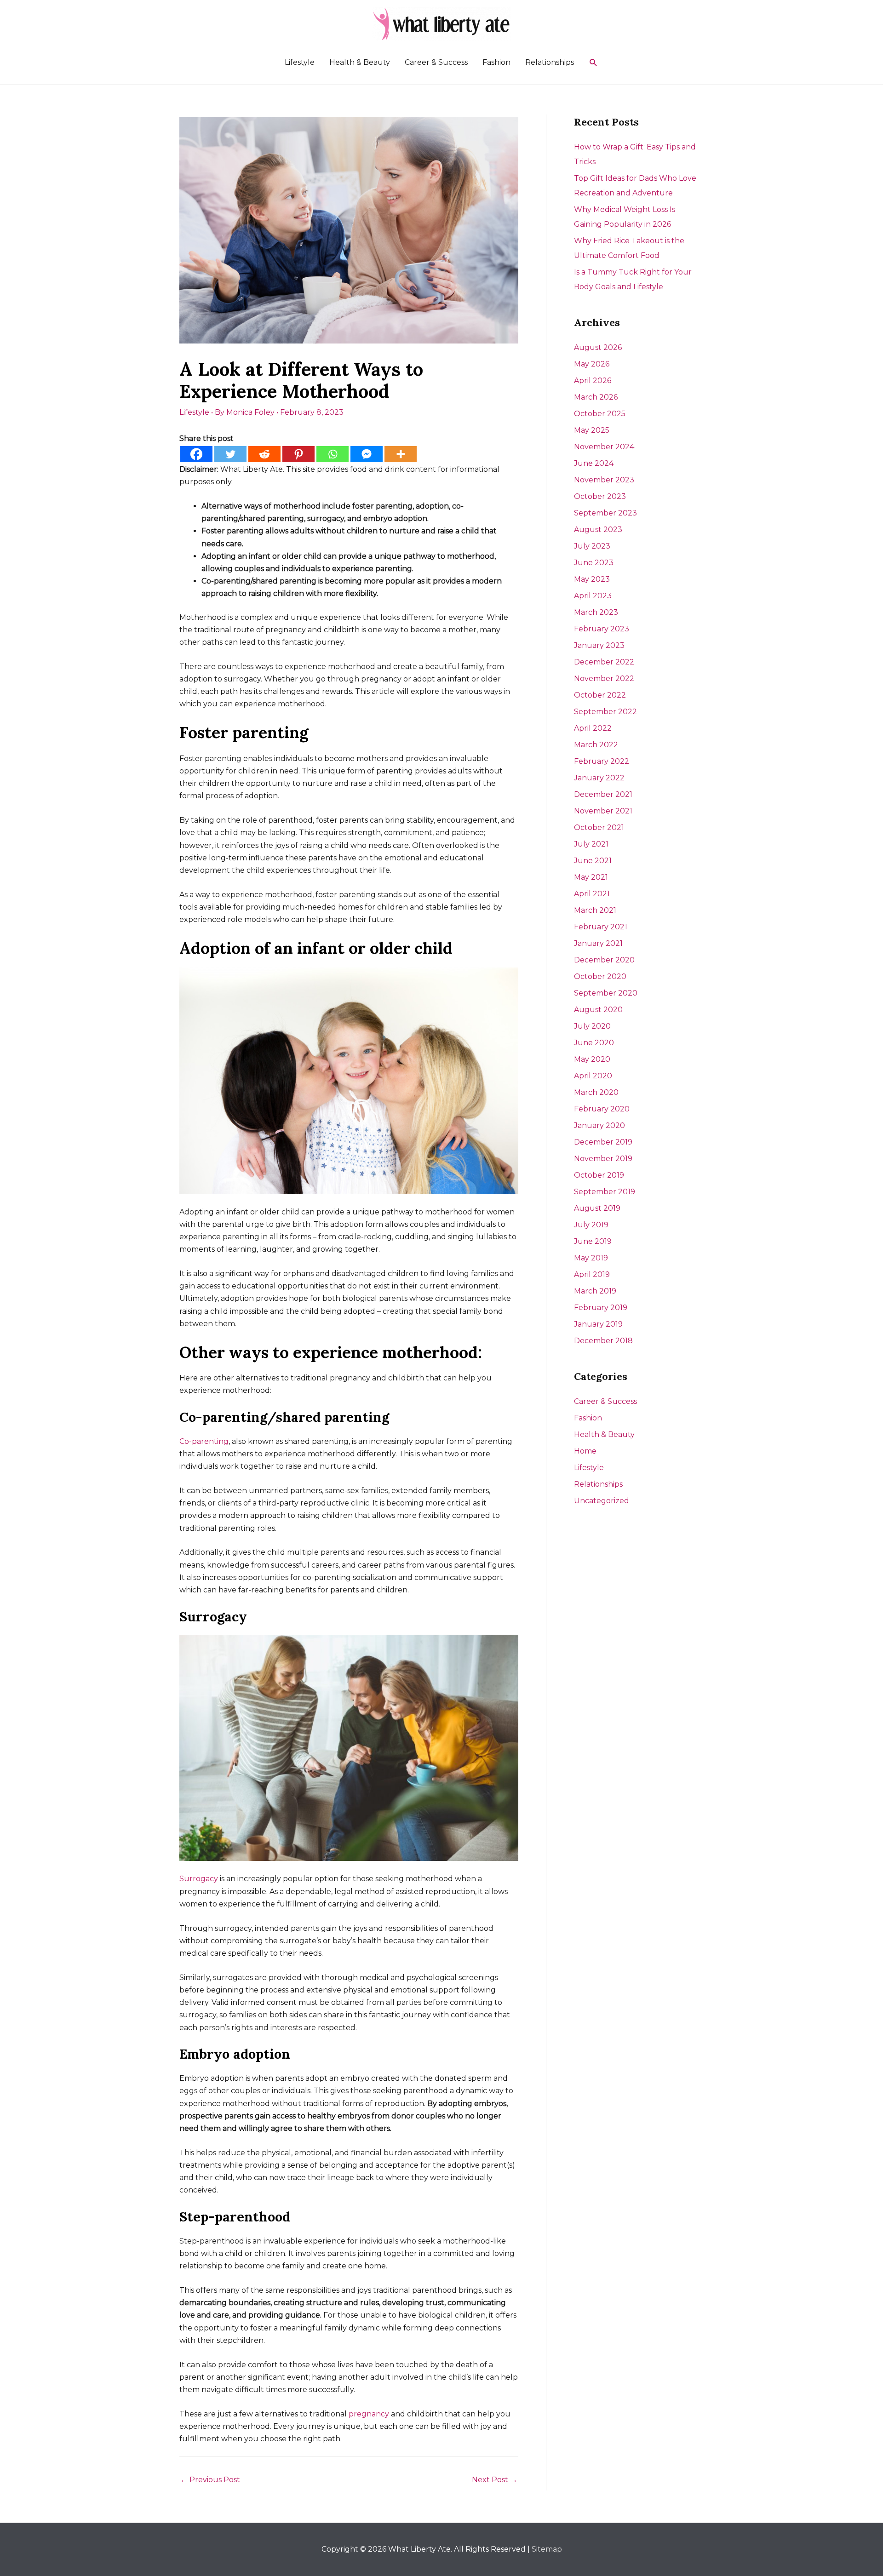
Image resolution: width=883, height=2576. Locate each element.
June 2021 (593, 861)
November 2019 (603, 1159)
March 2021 (595, 910)
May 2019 (591, 1258)
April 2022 (593, 728)
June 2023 (594, 563)
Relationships (550, 62)
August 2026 (598, 347)
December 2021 (603, 794)
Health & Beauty (360, 62)
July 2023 (592, 546)
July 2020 (592, 1026)
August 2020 (598, 1010)
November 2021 (603, 811)
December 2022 (604, 662)
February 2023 (602, 629)
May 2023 (592, 579)
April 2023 (593, 596)
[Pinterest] (298, 454)
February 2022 (602, 761)
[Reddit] (264, 454)
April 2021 (592, 894)
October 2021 (599, 827)
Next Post (495, 2480)
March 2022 (596, 745)
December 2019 (603, 1142)
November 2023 (604, 480)
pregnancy (369, 2414)
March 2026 (596, 397)
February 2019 (601, 1308)
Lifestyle (300, 62)
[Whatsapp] (333, 454)
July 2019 (591, 1225)
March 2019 (595, 1291)
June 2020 (594, 1043)
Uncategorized (602, 1501)
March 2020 (596, 1092)
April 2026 (593, 381)
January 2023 (599, 645)
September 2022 (605, 712)
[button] (593, 63)
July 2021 (591, 844)
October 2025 (600, 414)
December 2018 (603, 1341)
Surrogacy (199, 1879)
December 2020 (604, 960)
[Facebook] (196, 454)
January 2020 (599, 1125)
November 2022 (604, 678)
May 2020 (592, 1059)
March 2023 (596, 612)
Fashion (496, 62)
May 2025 (592, 430)
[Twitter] (230, 454)
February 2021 (601, 927)
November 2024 (604, 447)
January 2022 (599, 778)
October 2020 (600, 976)
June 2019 (593, 1241)
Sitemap (547, 2549)
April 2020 (593, 1076)
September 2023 (605, 513)
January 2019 (598, 1324)
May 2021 (591, 877)
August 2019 (597, 1208)
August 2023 (598, 530)
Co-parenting (204, 1441)
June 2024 (594, 463)
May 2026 (592, 364)
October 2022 (600, 695)
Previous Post (210, 2480)
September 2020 (606, 993)
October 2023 (600, 496)
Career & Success (436, 62)
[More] (401, 454)
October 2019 (599, 1175)
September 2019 (605, 1192)
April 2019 (592, 1274)
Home (585, 1451)
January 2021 (598, 943)
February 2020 (602, 1109)
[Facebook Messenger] (367, 454)
